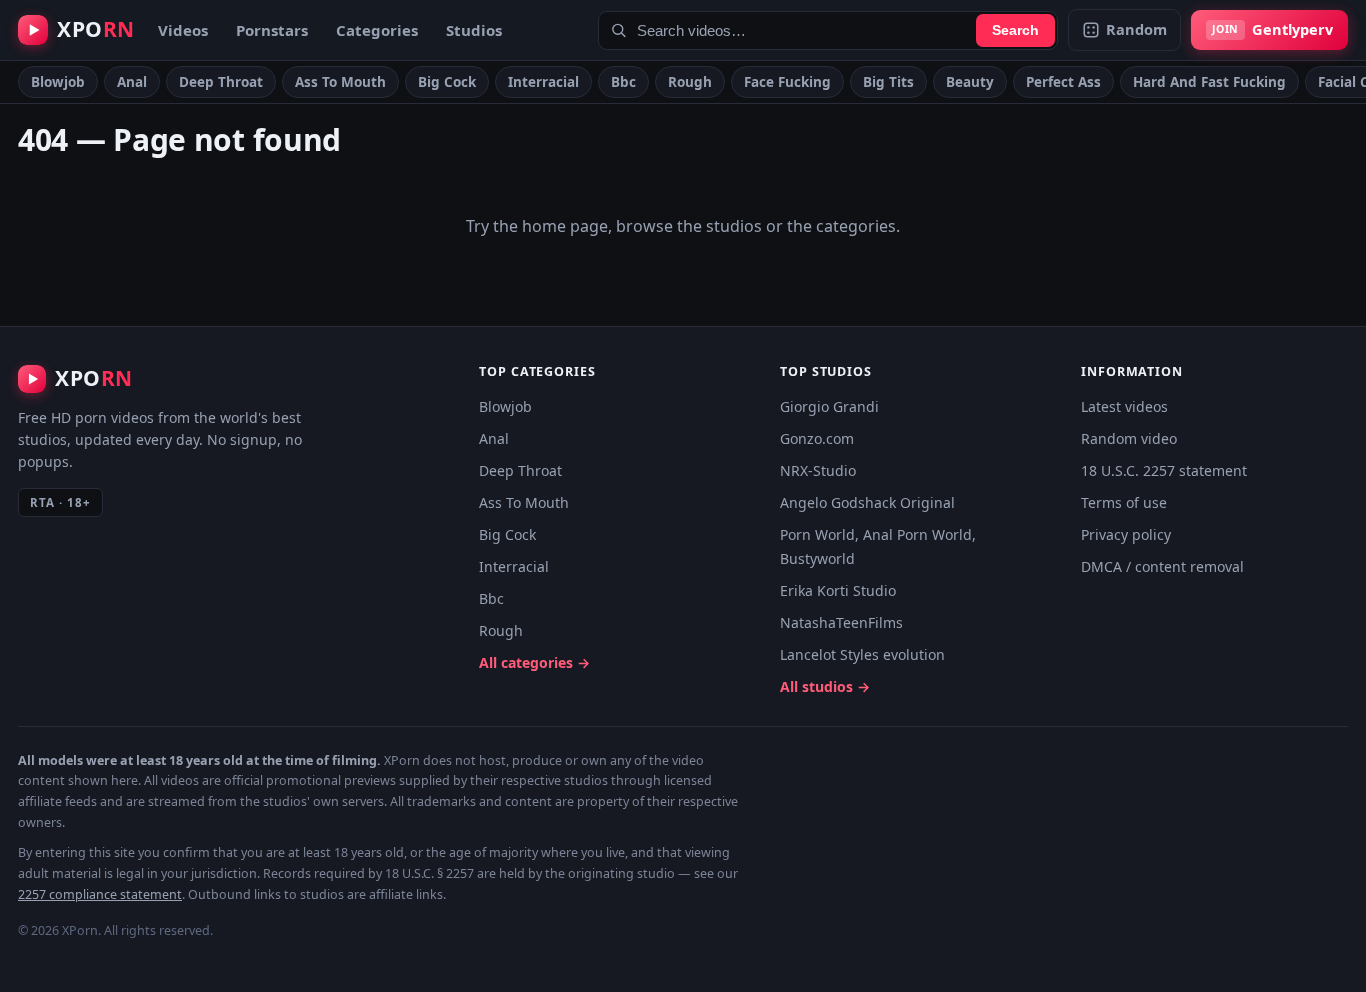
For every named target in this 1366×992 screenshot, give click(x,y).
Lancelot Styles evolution (862, 654)
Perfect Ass (1063, 82)
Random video (1129, 438)
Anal (132, 82)
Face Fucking (787, 82)
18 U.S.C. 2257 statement (1164, 470)
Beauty (970, 82)
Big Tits (888, 82)
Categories (377, 30)
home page (565, 226)
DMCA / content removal (1162, 566)
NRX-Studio (818, 470)
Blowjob (58, 82)
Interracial (543, 82)
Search (1015, 30)
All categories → (534, 662)
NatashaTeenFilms (841, 622)
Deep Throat (221, 82)
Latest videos (1124, 406)
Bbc (623, 82)
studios (734, 226)
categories (856, 226)
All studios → (825, 686)
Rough (690, 82)
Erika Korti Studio (838, 590)
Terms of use (1124, 502)
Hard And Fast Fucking (1209, 82)
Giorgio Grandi (829, 406)
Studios (474, 30)
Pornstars (272, 30)
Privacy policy (1126, 534)
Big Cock (447, 82)
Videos (183, 30)
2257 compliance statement (100, 894)
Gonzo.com (817, 438)
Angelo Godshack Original (867, 502)
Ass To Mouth (340, 82)
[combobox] (828, 30)
